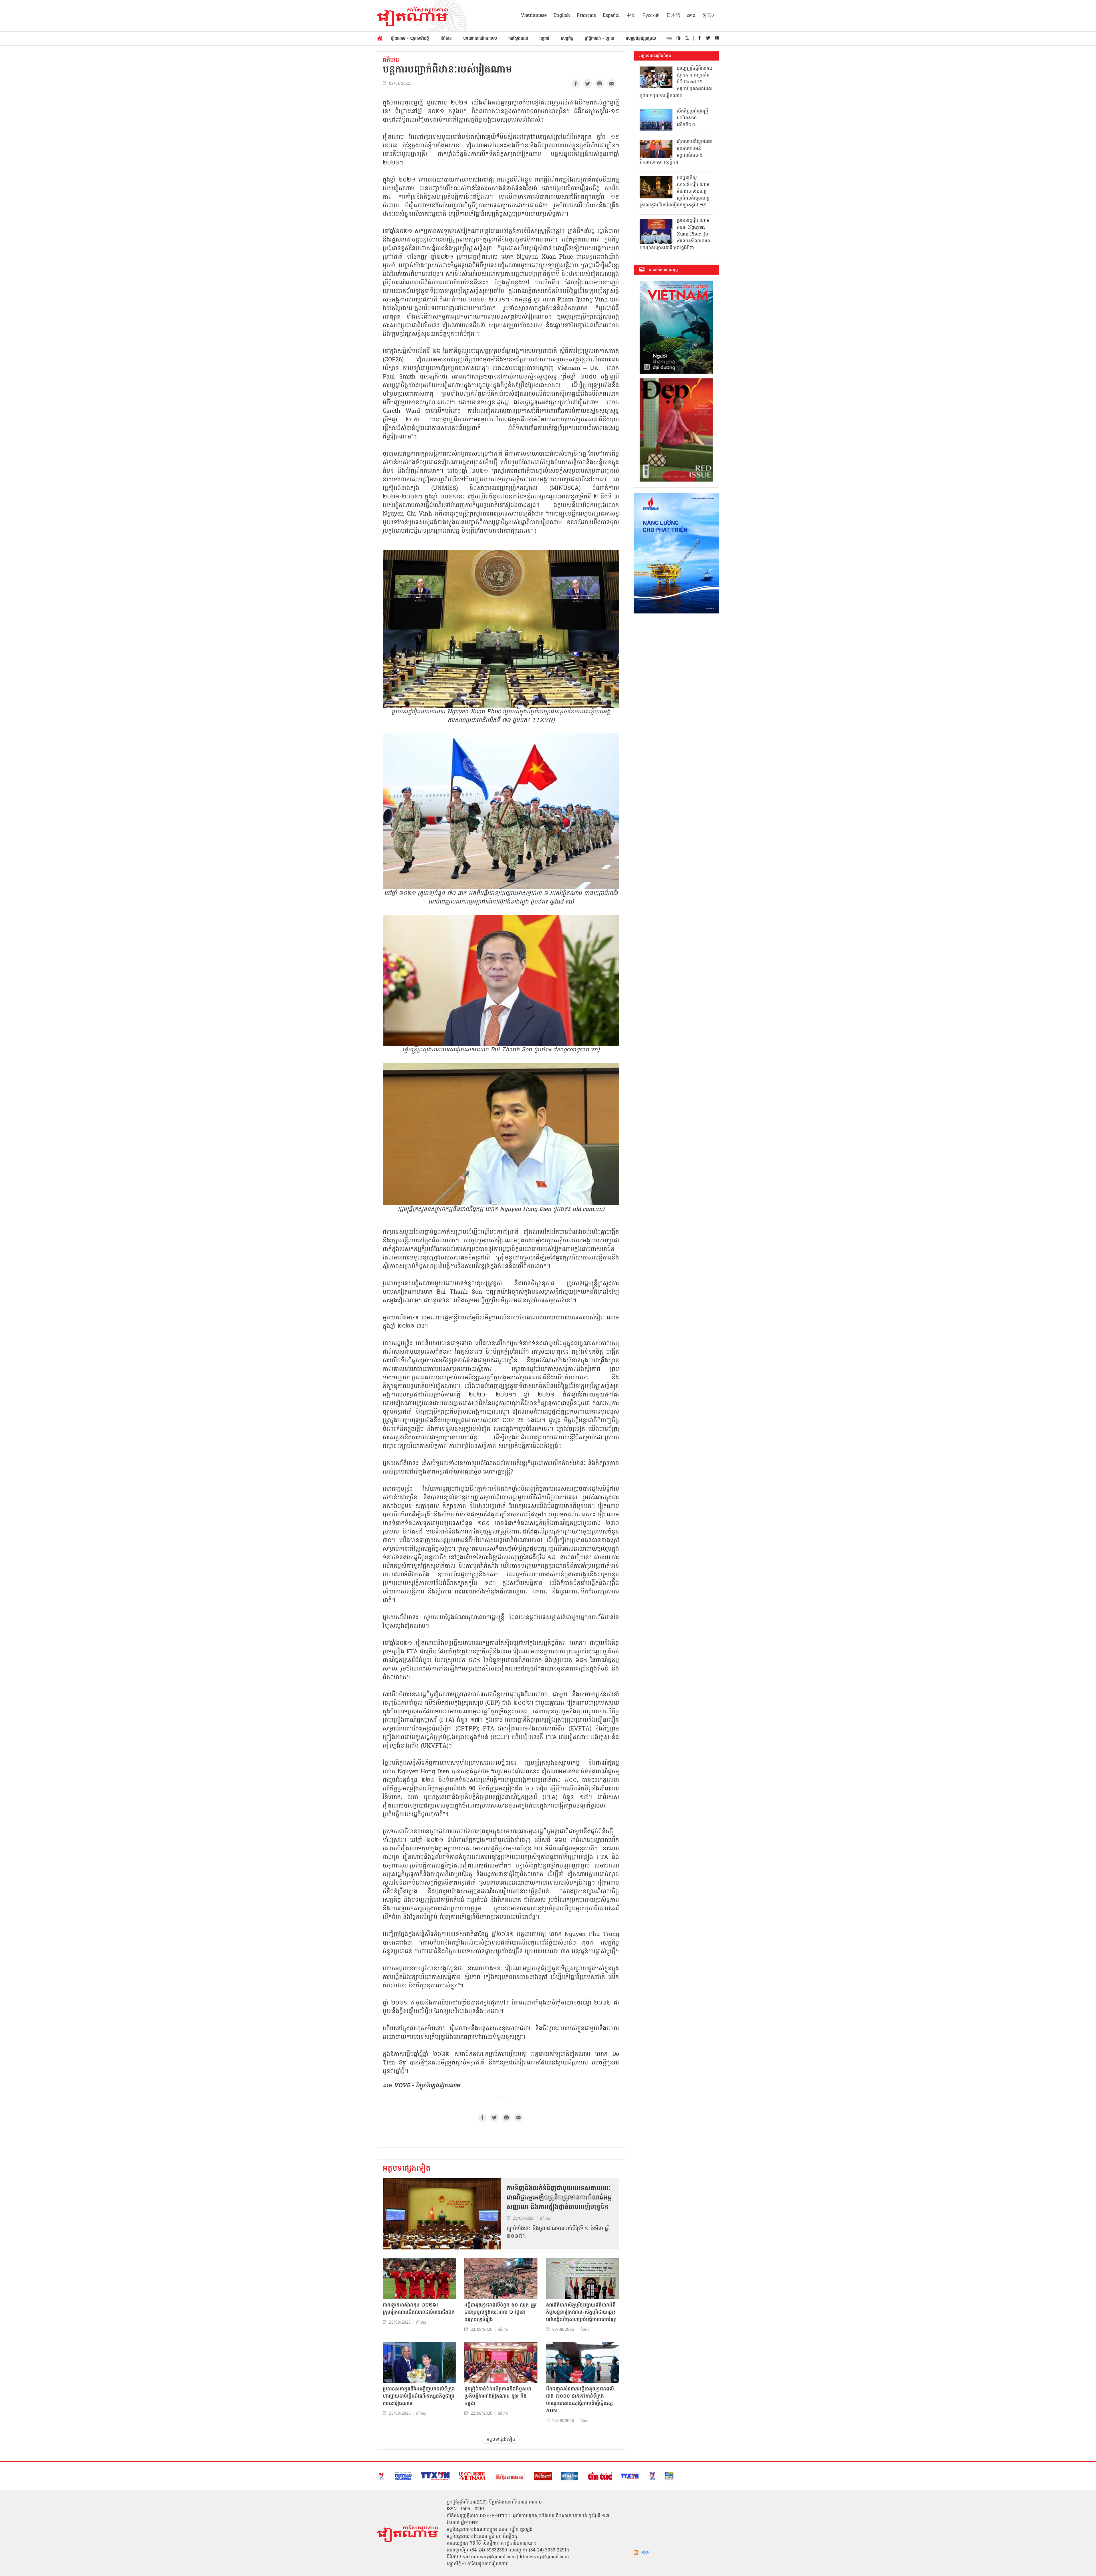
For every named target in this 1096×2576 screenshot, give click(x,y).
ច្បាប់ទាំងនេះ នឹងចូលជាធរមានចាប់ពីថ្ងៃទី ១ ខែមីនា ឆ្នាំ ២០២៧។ (558, 2233)
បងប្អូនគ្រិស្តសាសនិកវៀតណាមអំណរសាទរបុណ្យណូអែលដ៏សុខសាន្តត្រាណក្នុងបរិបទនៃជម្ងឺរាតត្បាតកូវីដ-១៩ (675, 192)
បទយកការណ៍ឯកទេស (480, 39)
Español (611, 16)
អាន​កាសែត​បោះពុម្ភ (663, 270)
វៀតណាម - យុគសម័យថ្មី (410, 39)
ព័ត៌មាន (446, 39)
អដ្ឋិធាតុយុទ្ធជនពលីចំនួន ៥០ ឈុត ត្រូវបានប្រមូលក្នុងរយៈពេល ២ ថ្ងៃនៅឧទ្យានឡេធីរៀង (500, 2313)
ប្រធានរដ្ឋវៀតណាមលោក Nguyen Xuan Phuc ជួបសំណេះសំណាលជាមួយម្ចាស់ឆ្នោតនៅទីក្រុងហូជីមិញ (675, 234)
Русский (651, 16)
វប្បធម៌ (544, 39)
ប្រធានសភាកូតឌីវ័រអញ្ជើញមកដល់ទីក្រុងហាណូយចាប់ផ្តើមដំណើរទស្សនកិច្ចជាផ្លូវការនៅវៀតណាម (419, 2396)
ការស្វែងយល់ (518, 39)
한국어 (709, 16)
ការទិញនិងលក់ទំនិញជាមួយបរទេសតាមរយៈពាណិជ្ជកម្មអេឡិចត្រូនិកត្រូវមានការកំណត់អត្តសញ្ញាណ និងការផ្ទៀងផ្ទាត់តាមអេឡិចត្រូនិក (559, 2198)
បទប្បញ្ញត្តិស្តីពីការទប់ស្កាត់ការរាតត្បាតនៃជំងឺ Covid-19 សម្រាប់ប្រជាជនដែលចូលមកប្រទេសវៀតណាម (676, 82)
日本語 (673, 16)
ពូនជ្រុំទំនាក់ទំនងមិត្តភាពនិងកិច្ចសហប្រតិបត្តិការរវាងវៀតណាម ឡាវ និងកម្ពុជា (498, 2396)
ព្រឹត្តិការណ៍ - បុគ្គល (600, 39)
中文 (631, 16)
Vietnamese (534, 16)
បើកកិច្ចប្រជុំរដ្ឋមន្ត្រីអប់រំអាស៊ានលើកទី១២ (692, 118)
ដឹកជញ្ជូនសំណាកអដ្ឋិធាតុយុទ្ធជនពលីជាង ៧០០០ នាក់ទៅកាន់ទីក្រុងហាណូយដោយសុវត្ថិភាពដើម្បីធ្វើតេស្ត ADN (580, 2400)
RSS (645, 2553)
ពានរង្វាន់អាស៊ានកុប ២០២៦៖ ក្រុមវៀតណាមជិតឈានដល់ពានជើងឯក (419, 2309)
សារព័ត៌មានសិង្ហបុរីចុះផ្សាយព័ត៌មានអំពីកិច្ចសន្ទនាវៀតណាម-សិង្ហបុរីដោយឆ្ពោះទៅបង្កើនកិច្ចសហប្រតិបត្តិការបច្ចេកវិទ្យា (581, 2313)
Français (586, 16)
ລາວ (691, 16)
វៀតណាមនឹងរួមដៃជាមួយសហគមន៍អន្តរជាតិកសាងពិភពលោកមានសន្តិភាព (676, 152)
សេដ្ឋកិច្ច (567, 39)
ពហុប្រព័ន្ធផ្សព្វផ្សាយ (641, 39)
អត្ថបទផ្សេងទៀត (407, 2169)
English (562, 16)
